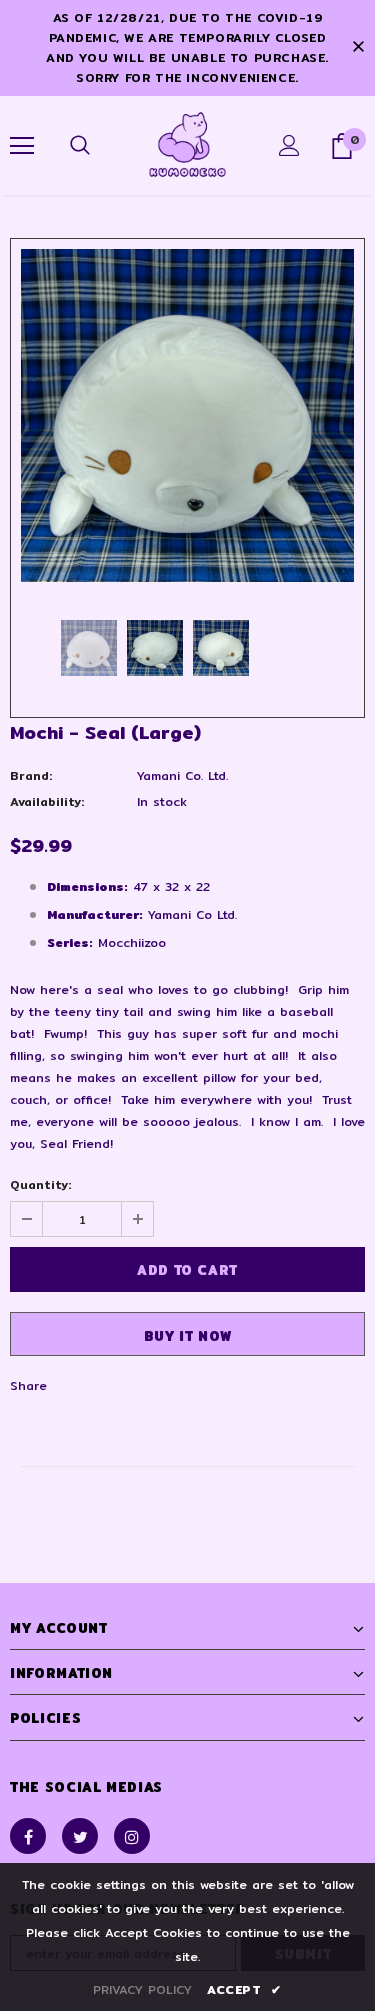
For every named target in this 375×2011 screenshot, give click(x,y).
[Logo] (187, 144)
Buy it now (188, 1336)
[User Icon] (289, 145)
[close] (358, 48)
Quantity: (40, 1184)
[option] (187, 415)
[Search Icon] (80, 146)
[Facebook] (28, 1836)
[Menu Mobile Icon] (22, 146)
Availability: (47, 801)
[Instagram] (132, 1836)
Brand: (31, 775)
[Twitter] (80, 1836)
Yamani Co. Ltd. (182, 775)
